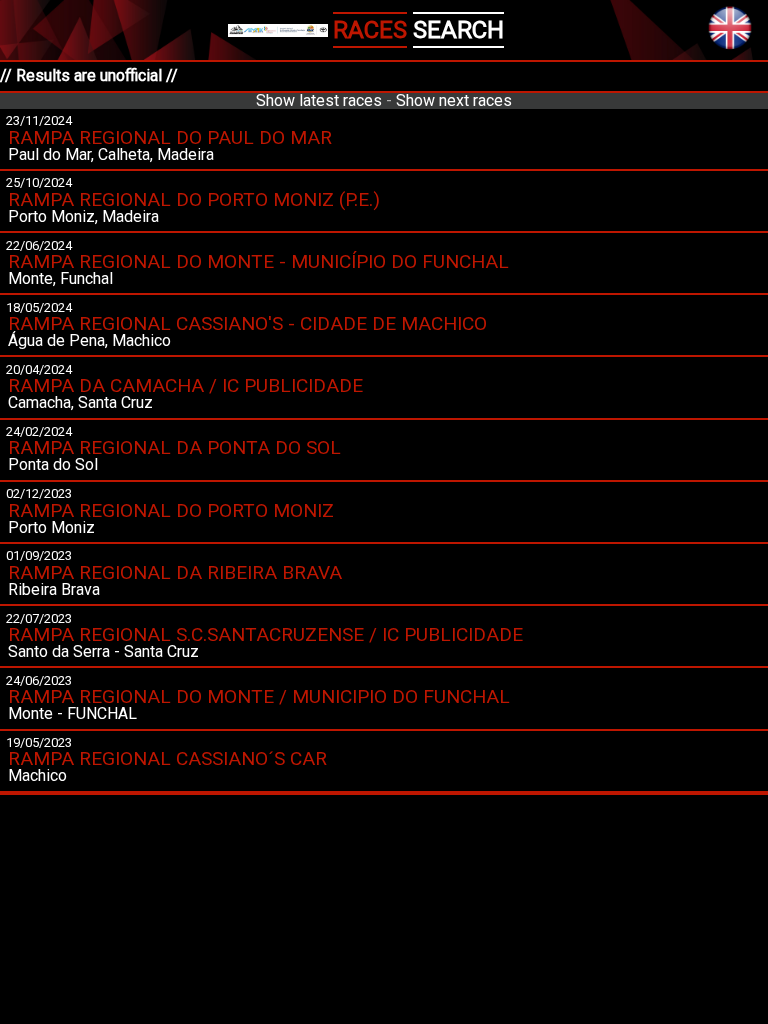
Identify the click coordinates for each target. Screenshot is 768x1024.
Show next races (454, 100)
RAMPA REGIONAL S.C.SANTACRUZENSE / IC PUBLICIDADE (265, 634)
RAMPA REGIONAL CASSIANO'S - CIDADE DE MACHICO (247, 323)
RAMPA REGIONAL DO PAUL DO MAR (170, 137)
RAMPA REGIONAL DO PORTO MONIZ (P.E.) (194, 199)
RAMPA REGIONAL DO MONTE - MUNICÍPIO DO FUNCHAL (258, 261)
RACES (370, 30)
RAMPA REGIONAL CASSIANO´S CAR (167, 758)
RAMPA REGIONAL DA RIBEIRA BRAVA (175, 572)
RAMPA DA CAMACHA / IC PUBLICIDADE (185, 385)
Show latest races (319, 100)
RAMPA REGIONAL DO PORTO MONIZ (171, 510)
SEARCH (458, 30)
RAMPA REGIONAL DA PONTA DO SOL (174, 447)
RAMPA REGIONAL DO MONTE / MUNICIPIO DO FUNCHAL (259, 696)
